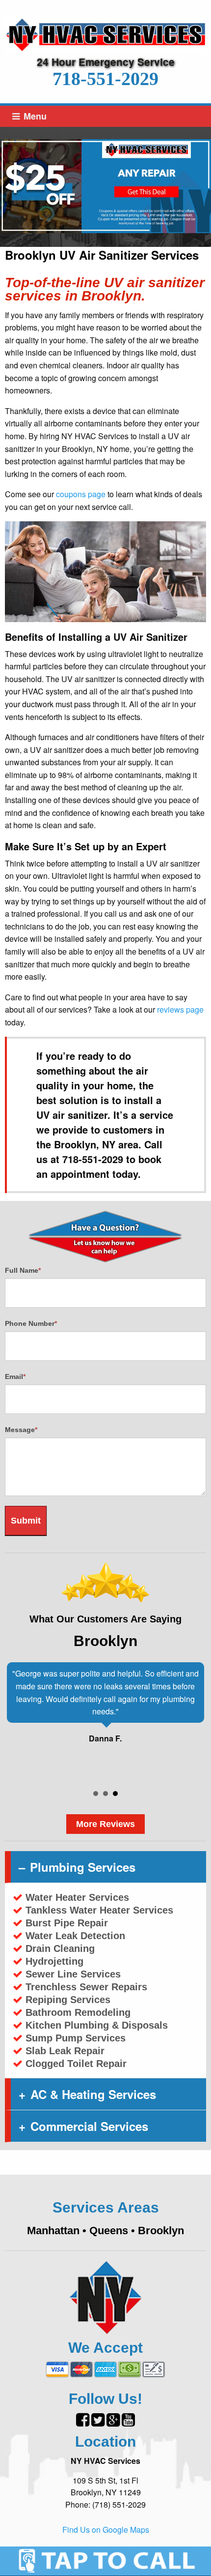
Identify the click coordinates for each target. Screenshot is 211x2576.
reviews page (180, 1009)
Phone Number (31, 1323)
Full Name (23, 1270)
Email (15, 1377)
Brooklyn (161, 2231)
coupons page (81, 494)
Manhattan (53, 2231)
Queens (109, 2231)
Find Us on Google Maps (106, 2530)
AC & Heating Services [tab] (93, 2094)
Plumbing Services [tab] (83, 1867)
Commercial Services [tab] (89, 2126)
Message (21, 1430)
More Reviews (105, 1824)
